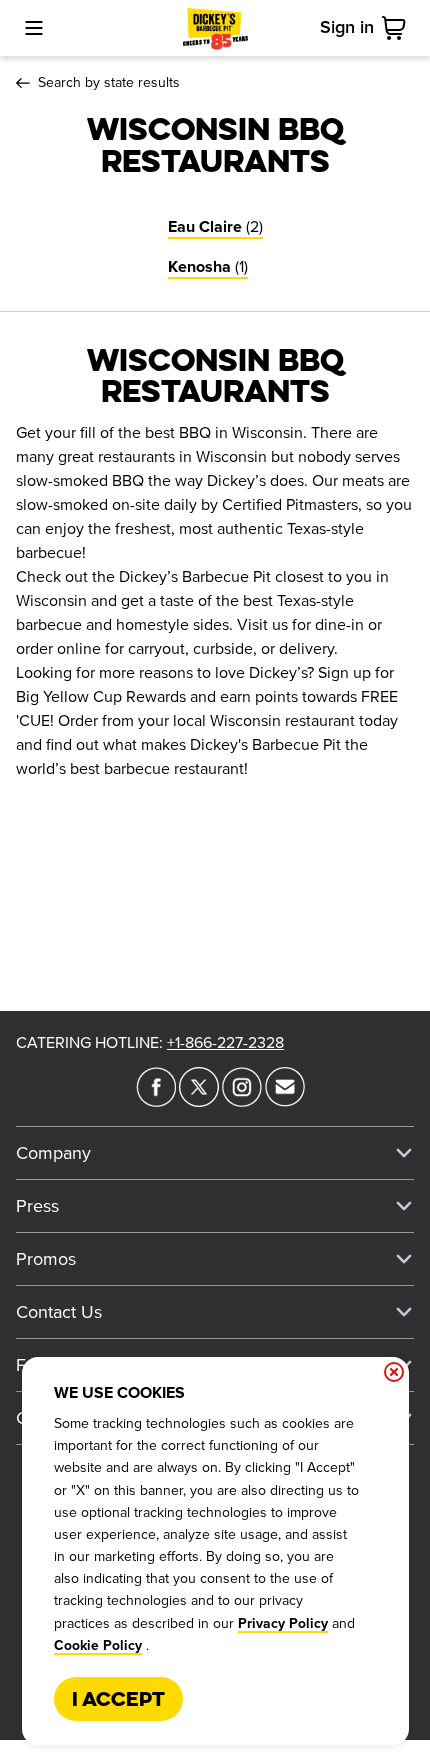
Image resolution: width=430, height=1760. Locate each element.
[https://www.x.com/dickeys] (199, 1101)
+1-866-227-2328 (225, 1043)
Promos (46, 1259)
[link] (398, 28)
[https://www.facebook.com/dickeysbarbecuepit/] (156, 1101)
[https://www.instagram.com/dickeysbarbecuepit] (242, 1101)
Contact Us (59, 1312)
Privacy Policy (283, 1624)
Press (37, 1206)
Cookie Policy (98, 1646)
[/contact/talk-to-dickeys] (285, 1101)
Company (53, 1153)
